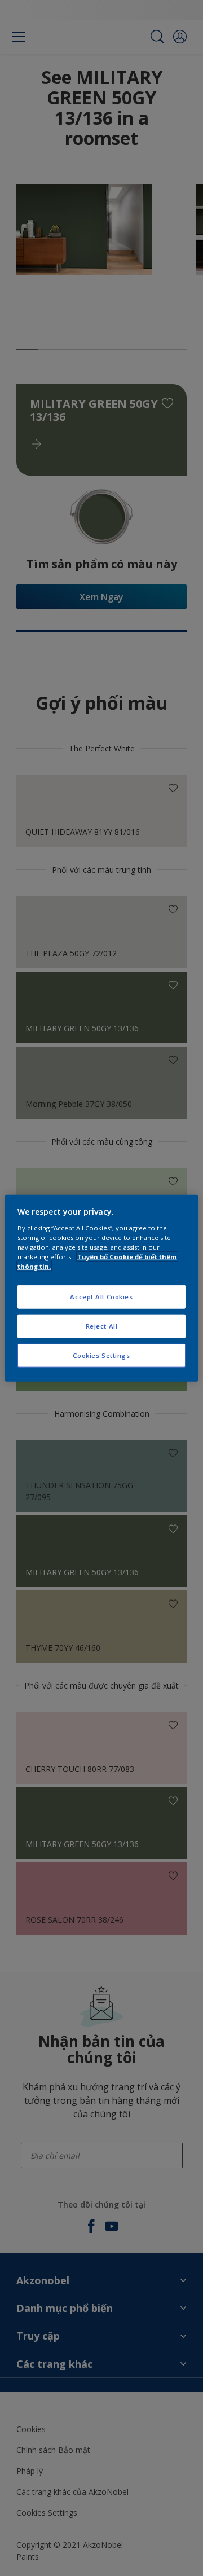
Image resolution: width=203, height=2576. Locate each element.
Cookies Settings (101, 1355)
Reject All (102, 1326)
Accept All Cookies (101, 1297)
